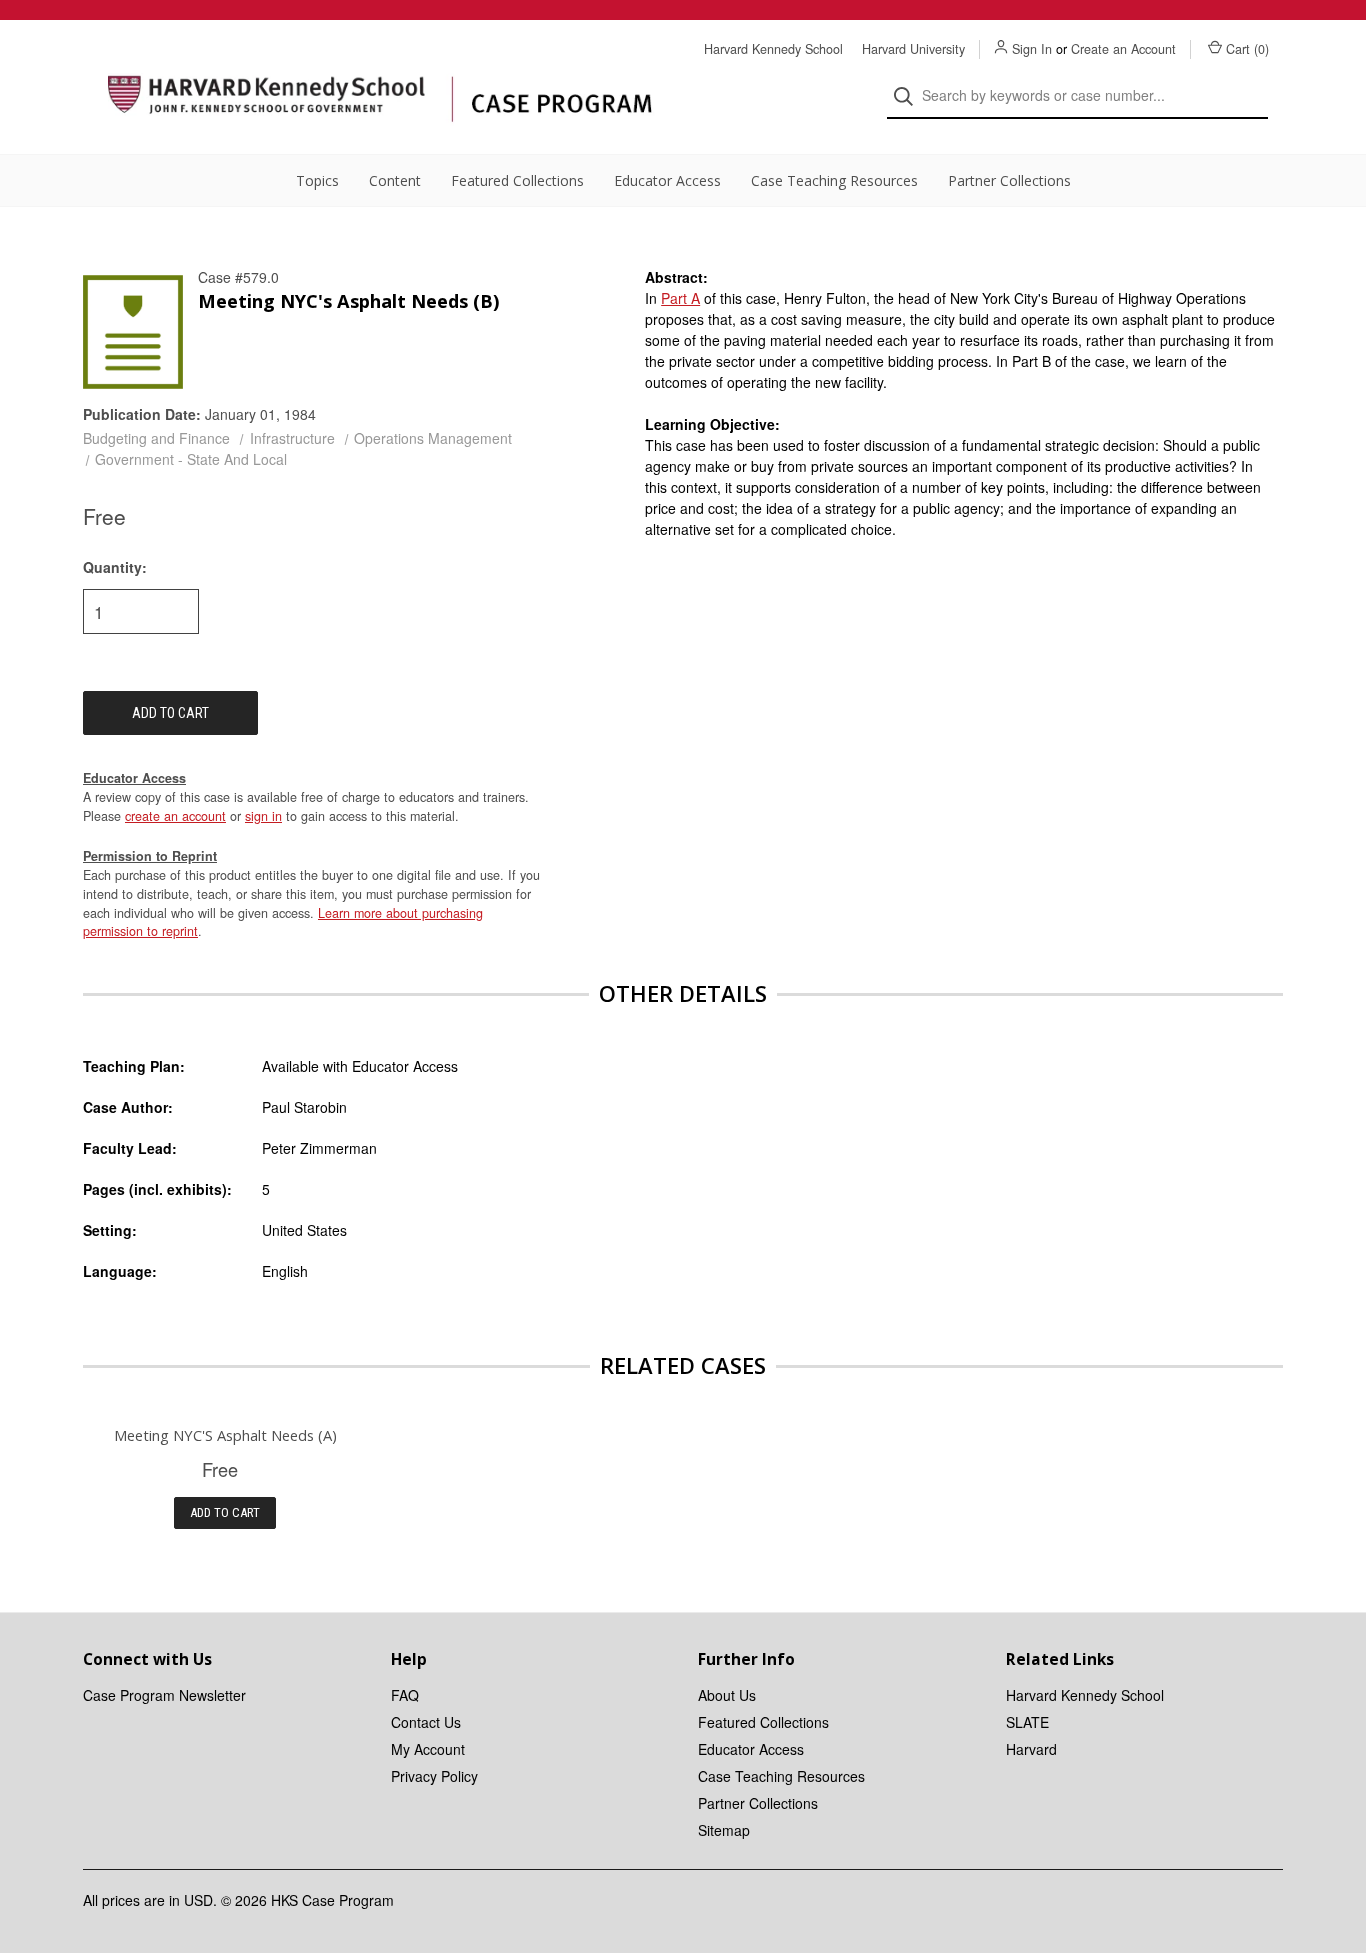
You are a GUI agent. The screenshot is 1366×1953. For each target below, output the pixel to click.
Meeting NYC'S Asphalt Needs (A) (225, 1435)
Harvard (1031, 1749)
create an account (175, 816)
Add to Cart (225, 1512)
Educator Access (667, 180)
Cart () (1247, 49)
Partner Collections (1009, 180)
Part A (680, 298)
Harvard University (913, 49)
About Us (727, 1695)
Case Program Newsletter (164, 1695)
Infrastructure (292, 438)
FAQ (405, 1695)
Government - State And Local (191, 459)
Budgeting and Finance (156, 438)
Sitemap (724, 1830)
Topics (317, 180)
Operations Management (433, 438)
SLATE (1027, 1722)
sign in (263, 816)
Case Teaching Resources (834, 180)
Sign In (1032, 49)
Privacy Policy (434, 1776)
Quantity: (115, 567)
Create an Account (1123, 49)
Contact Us (426, 1722)
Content (395, 180)
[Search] (909, 96)
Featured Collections (517, 180)
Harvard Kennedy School (773, 49)
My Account (428, 1749)
